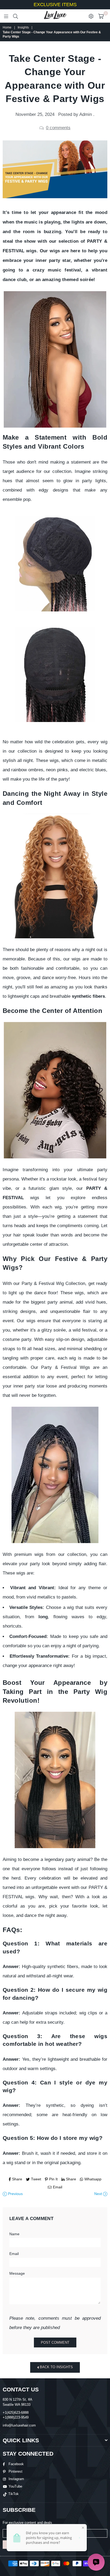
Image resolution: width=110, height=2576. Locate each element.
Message (17, 2273)
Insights (23, 27)
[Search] (15, 16)
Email (14, 2254)
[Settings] (91, 16)
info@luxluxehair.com (19, 2425)
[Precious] (55, 1090)
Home (7, 27)
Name (14, 2234)
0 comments (58, 128)
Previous (15, 2194)
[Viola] (55, 1780)
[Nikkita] (55, 359)
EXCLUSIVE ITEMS (55, 5)
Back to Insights (56, 2367)
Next (99, 2194)
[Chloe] (55, 1475)
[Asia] (55, 876)
